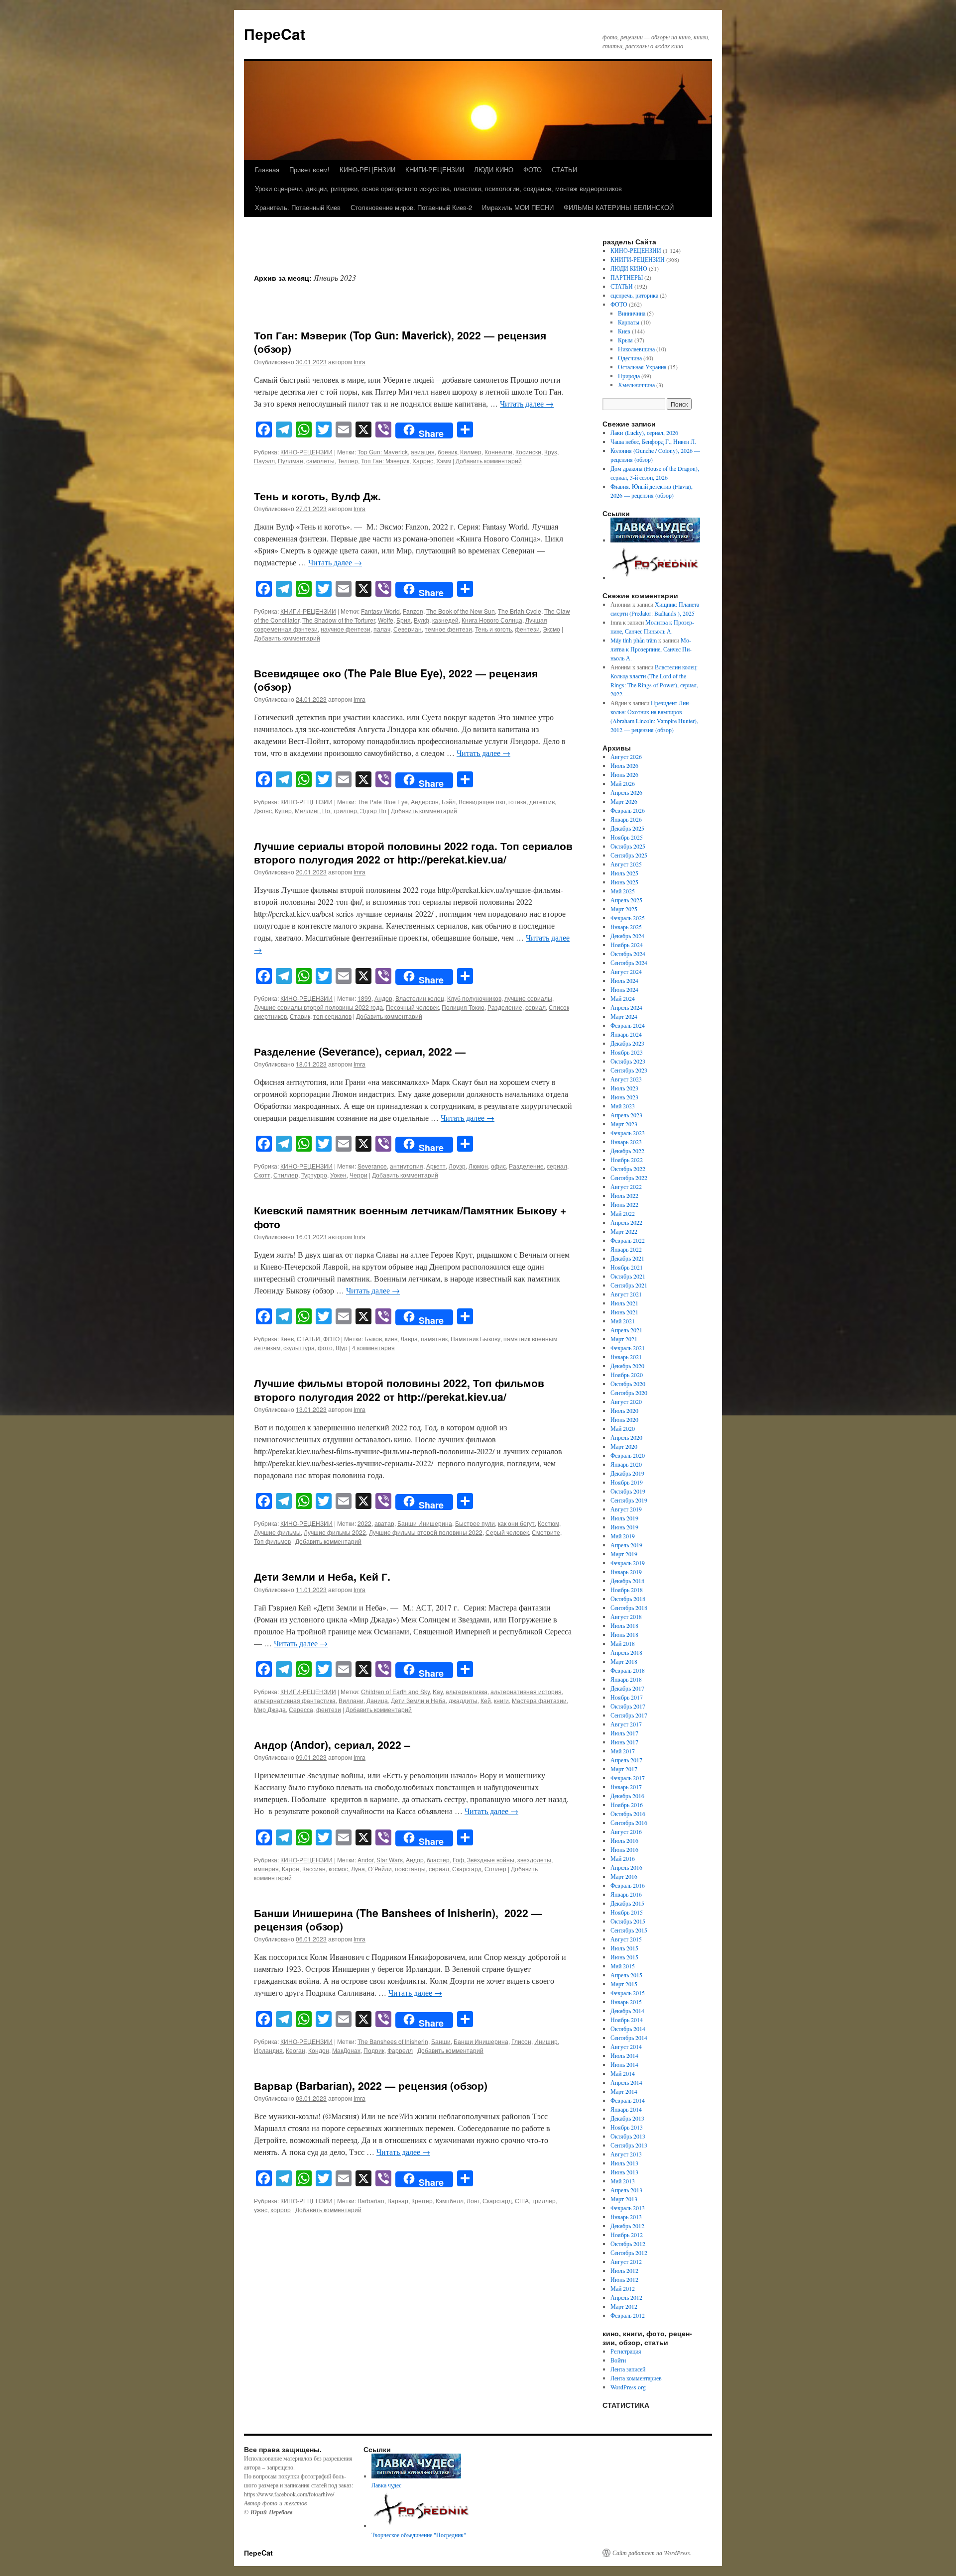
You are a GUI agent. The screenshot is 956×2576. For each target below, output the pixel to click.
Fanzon (413, 611)
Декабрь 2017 (627, 1688)
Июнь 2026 (624, 774)
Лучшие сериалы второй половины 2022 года (318, 1007)
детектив (542, 802)
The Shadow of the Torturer (339, 620)
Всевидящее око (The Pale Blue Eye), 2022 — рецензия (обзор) (396, 680)
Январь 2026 (626, 819)
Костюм (548, 1523)
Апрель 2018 (626, 1652)
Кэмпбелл (450, 2200)
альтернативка (467, 1691)
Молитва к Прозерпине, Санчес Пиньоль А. (651, 649)
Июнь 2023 (624, 1097)
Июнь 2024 (624, 989)
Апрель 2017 (626, 1760)
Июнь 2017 (624, 1742)
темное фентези (448, 629)
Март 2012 (624, 2306)
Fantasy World (380, 611)
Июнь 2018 (624, 1634)
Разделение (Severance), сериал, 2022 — (360, 1051)
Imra (359, 362)
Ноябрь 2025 (627, 837)
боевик (447, 452)
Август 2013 (626, 2154)
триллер (345, 810)
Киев (287, 1339)
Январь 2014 (626, 2109)
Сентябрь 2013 (629, 2145)
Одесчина (630, 358)
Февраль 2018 (628, 1670)
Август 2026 (626, 756)
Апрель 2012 (626, 2297)
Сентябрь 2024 (629, 963)
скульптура (299, 1347)
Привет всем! (309, 169)
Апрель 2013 (626, 2190)
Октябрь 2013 (628, 2136)
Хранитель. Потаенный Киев (298, 207)
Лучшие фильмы (277, 1532)
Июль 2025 (624, 873)
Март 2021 (624, 1339)
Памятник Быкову (476, 1339)
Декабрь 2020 (627, 1366)
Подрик (374, 2050)
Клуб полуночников (474, 998)
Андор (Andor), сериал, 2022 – (332, 1744)
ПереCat (275, 34)
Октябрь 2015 (628, 1921)
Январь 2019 (626, 1572)
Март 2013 (624, 2199)
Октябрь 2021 (628, 1276)
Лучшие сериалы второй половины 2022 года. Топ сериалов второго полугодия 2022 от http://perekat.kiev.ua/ (413, 852)
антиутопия (407, 1166)
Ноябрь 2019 (627, 1482)
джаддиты (463, 1700)
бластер (438, 1860)
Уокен (338, 1175)
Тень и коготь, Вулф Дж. (317, 496)
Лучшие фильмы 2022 (335, 1532)
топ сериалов (332, 1016)
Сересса (301, 1709)
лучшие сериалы (528, 998)
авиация (423, 452)
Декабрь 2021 (627, 1258)
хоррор (281, 2209)
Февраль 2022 (628, 1240)
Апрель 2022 (626, 1222)
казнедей (445, 620)
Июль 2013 (624, 2163)
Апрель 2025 (626, 900)
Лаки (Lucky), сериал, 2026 (645, 432)
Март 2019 (624, 1554)
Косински (528, 452)
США (522, 2200)
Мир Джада (270, 1709)
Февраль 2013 (628, 2208)
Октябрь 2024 (628, 954)
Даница (377, 1700)
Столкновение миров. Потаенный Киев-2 (411, 207)
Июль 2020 (624, 1410)
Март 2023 (624, 1124)
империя (266, 1869)
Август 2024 (626, 971)
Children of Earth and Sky (395, 1691)
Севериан (408, 629)
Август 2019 (626, 1509)
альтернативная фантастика (295, 1700)
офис (498, 1166)
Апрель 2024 (626, 1007)
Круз (551, 452)
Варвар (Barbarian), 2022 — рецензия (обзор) (371, 2085)
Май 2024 (623, 998)
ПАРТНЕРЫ (627, 277)
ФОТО (533, 169)
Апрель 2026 (626, 792)
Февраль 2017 (628, 1778)
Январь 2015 (626, 2002)
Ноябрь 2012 (627, 2235)
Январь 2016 (626, 1894)
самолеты (320, 461)
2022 (364, 1523)
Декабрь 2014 (627, 2011)
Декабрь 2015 (627, 1903)
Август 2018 (626, 1616)
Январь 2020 (626, 1464)
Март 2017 (624, 1769)
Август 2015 (626, 1939)
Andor (365, 1860)
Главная (267, 169)
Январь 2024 (626, 1034)
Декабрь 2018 (627, 1581)
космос (338, 1869)
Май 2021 (623, 1321)
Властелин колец (420, 998)
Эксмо (551, 629)
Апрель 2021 (626, 1330)
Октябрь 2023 (628, 1061)
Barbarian (371, 2200)
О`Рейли (380, 1869)
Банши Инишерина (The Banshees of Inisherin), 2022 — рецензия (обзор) (398, 1919)
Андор (383, 998)
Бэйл (449, 802)
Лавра (409, 1339)
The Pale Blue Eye (383, 802)
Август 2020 (626, 1401)
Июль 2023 (624, 1088)
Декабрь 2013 (627, 2118)
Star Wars (390, 1860)
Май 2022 (623, 1213)
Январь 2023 (626, 1142)
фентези (527, 629)
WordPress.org (628, 2387)
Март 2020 (624, 1446)
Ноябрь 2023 (627, 1052)
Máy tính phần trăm (634, 640)
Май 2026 (623, 783)
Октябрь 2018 (628, 1599)
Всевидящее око (482, 802)
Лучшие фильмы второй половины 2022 (426, 1532)
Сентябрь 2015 (629, 1930)
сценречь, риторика (634, 295)
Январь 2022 (626, 1249)
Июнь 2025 (624, 882)
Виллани (351, 1700)
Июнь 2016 (624, 1849)
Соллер (495, 1869)
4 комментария (373, 1347)
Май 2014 (623, 2073)
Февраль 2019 (628, 1563)
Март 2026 (624, 801)
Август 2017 (626, 1724)
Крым (625, 340)
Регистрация (626, 2351)
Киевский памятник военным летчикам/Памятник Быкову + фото (410, 1217)
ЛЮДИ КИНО (494, 169)
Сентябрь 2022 (629, 1178)
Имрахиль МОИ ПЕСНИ (518, 207)
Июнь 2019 (624, 1527)
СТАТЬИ (564, 169)
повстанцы (410, 1869)
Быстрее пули (475, 1523)
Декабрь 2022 (627, 1151)
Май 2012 (623, 2288)
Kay (438, 1691)
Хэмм (444, 461)
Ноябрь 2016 (627, 1805)
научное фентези (346, 629)
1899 (364, 998)
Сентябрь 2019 (629, 1500)
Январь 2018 (626, 1679)
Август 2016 (626, 1831)
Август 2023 (626, 1079)
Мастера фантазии (539, 1700)
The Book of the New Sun (461, 611)
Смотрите (546, 1532)
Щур (342, 1347)
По (326, 810)
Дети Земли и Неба (418, 1700)
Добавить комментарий (489, 461)
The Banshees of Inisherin (393, 2041)
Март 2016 (624, 1876)
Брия (404, 620)
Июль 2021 (624, 1303)
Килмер (471, 452)
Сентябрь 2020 (629, 1393)
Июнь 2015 (624, 1957)
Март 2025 (624, 909)
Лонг (473, 2200)
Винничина (632, 313)
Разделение (505, 1007)
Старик (300, 1016)
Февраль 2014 (628, 2100)
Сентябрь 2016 (629, 1823)
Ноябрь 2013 (627, 2127)
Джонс (263, 810)
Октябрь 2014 (628, 2029)
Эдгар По (373, 810)
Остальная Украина (642, 367)
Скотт (262, 1175)
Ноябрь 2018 (627, 1590)
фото (325, 1347)
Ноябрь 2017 (627, 1697)
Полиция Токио (463, 1007)
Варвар (398, 2200)
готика (517, 802)
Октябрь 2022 (628, 1169)
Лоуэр (457, 1166)
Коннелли (498, 452)
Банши (441, 2041)
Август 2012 (626, 2261)
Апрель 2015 (626, 1975)
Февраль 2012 (628, 2315)
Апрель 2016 (626, 1867)
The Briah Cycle (520, 611)
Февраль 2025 (628, 918)
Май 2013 (623, 2181)
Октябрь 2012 (628, 2244)
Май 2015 (623, 1966)
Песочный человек (412, 1007)
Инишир (546, 2041)
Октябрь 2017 (628, 1706)
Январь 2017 (626, 1787)
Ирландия (268, 2050)
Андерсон (425, 802)
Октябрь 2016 (628, 1814)
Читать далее (527, 403)
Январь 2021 (626, 1357)
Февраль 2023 (628, 1133)
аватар (384, 1523)
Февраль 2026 (628, 810)
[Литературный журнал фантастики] (655, 540)
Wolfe (386, 620)
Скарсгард (467, 1869)
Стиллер (286, 1175)
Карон (291, 1869)
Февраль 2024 (628, 1025)
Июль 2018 (624, 1625)
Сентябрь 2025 (629, 855)
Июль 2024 (624, 980)
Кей (486, 1700)
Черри (358, 1175)
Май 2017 (623, 1751)
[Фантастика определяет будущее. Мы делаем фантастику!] (656, 577)
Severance (372, 1166)
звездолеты (534, 1860)
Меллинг (307, 810)
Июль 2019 (624, 1518)
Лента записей (628, 2369)
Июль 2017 (624, 1733)
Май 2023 (623, 1106)
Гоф (458, 1860)
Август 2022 (626, 1186)
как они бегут (516, 1523)
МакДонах (346, 2050)
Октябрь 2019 (628, 1491)
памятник (434, 1339)
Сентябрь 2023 (629, 1070)
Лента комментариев (636, 2378)
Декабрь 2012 (627, 2226)
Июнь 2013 (624, 2172)
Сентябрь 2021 (629, 1285)
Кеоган (296, 2050)
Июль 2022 (624, 1195)
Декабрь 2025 (627, 828)
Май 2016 (623, 1858)
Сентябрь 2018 (629, 1608)
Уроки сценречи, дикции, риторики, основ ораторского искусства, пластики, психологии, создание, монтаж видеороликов (438, 188)
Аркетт (436, 1166)
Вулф (421, 620)
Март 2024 (624, 1016)
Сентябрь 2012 (629, 2253)
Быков (373, 1339)
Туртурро (314, 1175)
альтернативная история (526, 1691)
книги (501, 1700)
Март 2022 (624, 1231)
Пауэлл (264, 461)
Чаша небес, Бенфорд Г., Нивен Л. (653, 441)
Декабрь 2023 (627, 1043)
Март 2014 (624, 2091)
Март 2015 (624, 1984)
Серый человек (507, 1532)
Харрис (423, 461)
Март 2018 (624, 1661)
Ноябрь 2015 (627, 1912)
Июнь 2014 (624, 2064)
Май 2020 (623, 1428)
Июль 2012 (624, 2270)
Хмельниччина (636, 385)
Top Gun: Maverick (383, 452)
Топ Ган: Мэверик (385, 461)
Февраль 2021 (628, 1348)
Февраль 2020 (628, 1455)
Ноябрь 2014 (627, 2020)
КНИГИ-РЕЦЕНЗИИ (435, 169)
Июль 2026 (624, 765)
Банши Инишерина (425, 1523)
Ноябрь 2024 (627, 945)
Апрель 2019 (626, 1545)
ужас (261, 2209)
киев (391, 1339)
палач (382, 629)
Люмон (478, 1166)
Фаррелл (400, 2050)
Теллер (348, 461)
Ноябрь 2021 (627, 1267)
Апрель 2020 (626, 1437)
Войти (618, 2360)
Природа (629, 376)
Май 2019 (623, 1536)
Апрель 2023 (626, 1115)
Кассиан (314, 1869)
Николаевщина (636, 349)
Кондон (319, 2050)
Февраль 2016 (628, 1885)
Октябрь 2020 (628, 1384)
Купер (283, 810)
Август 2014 (626, 2046)
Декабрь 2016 (627, 1796)
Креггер (422, 2200)
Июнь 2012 (624, 2279)
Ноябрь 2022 (627, 1160)
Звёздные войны (491, 1860)
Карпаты (629, 322)
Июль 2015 (624, 1948)
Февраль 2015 (628, 1993)
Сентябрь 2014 (629, 2038)
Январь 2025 (626, 927)
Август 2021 (626, 1294)
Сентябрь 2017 (629, 1715)
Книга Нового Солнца (492, 620)
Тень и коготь (493, 629)
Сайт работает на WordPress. (652, 2553)
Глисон (521, 2041)
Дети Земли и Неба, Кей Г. (322, 1576)
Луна (358, 1869)
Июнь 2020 (624, 1419)
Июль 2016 (624, 1840)
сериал (536, 1007)
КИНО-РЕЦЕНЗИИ (367, 169)
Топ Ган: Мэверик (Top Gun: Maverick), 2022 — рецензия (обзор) (400, 342)
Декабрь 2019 (627, 1473)
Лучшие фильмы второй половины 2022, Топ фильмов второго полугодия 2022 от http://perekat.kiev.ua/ (399, 1389)
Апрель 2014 (626, 2082)
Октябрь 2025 (628, 846)
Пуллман (291, 461)
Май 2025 (623, 891)
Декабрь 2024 (627, 936)
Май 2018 (623, 1643)
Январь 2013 (626, 2217)
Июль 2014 (624, 2055)
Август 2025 (626, 864)
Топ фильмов (272, 1541)
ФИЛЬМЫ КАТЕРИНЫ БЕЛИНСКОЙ (619, 207)
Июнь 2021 (624, 1312)
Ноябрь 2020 (627, 1375)
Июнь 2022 (624, 1204)
